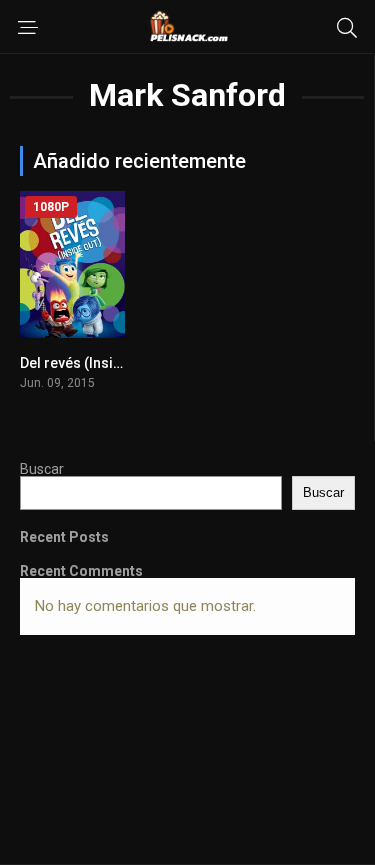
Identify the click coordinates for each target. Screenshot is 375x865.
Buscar (42, 469)
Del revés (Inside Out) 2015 (107, 363)
